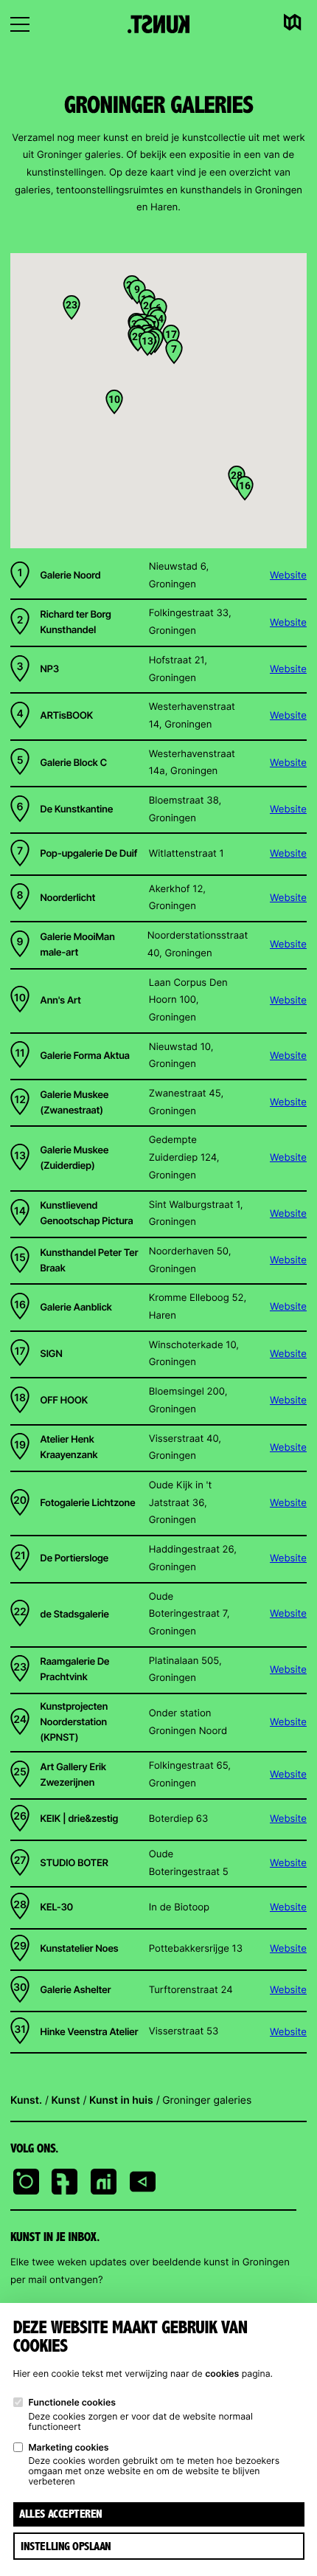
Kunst (66, 2100)
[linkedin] (104, 2183)
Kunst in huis (121, 2100)
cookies (222, 2373)
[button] (174, 352)
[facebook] (65, 2183)
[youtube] (143, 2183)
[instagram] (26, 2183)
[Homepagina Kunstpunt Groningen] (158, 24)
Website (288, 576)
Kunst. (26, 2100)
